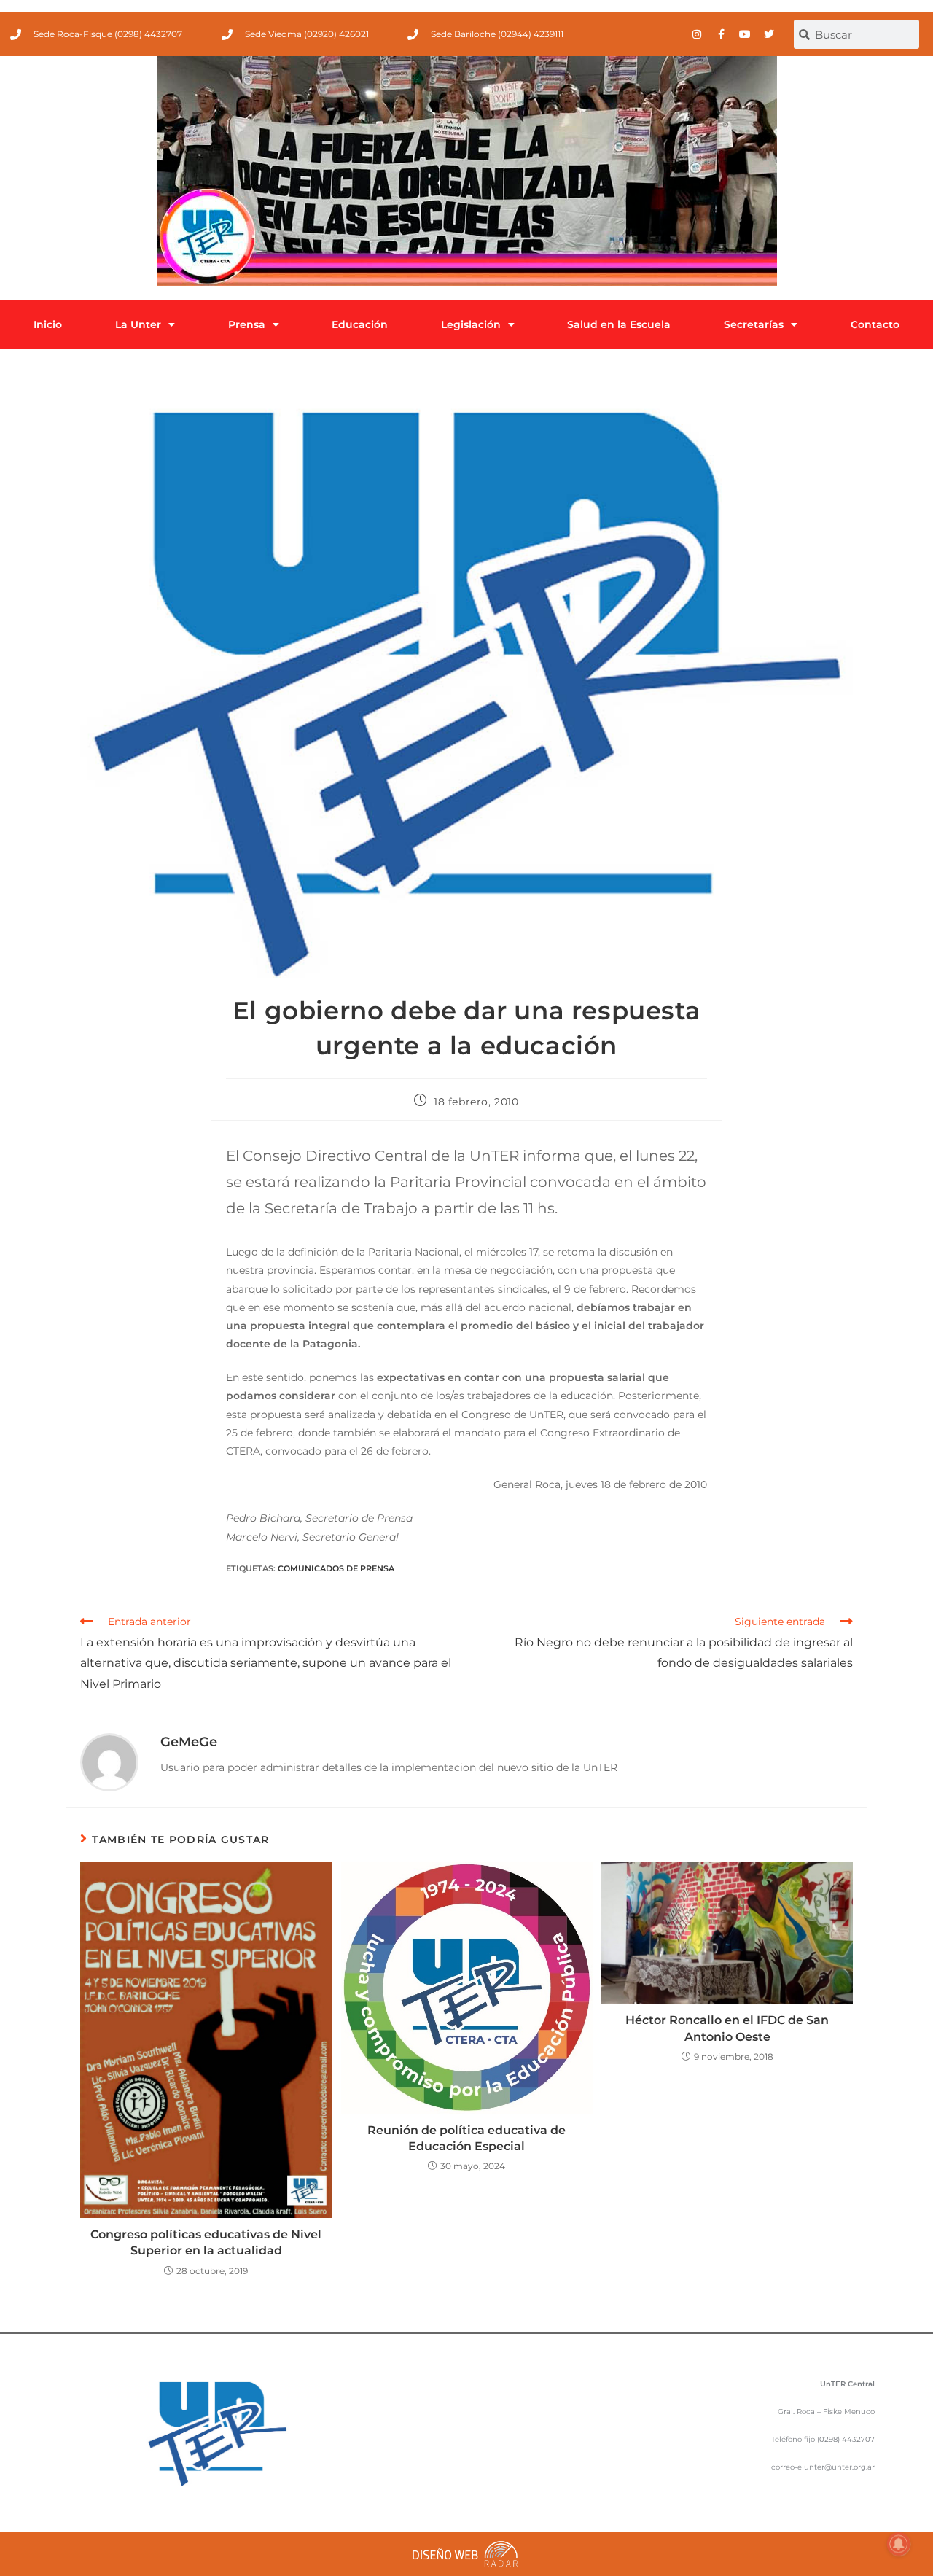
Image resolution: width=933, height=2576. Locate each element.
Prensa (247, 324)
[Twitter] (769, 34)
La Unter (138, 324)
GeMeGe (189, 1742)
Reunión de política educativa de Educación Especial (466, 2138)
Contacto (875, 324)
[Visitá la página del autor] (109, 1762)
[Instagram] (697, 34)
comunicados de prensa (336, 1568)
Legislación (471, 324)
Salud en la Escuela (619, 324)
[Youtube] (745, 34)
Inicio (48, 324)
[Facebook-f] (721, 34)
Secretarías (754, 324)
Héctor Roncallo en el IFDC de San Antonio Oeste (727, 2028)
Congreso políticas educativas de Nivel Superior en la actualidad (206, 2242)
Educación (360, 324)
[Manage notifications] (899, 2544)
